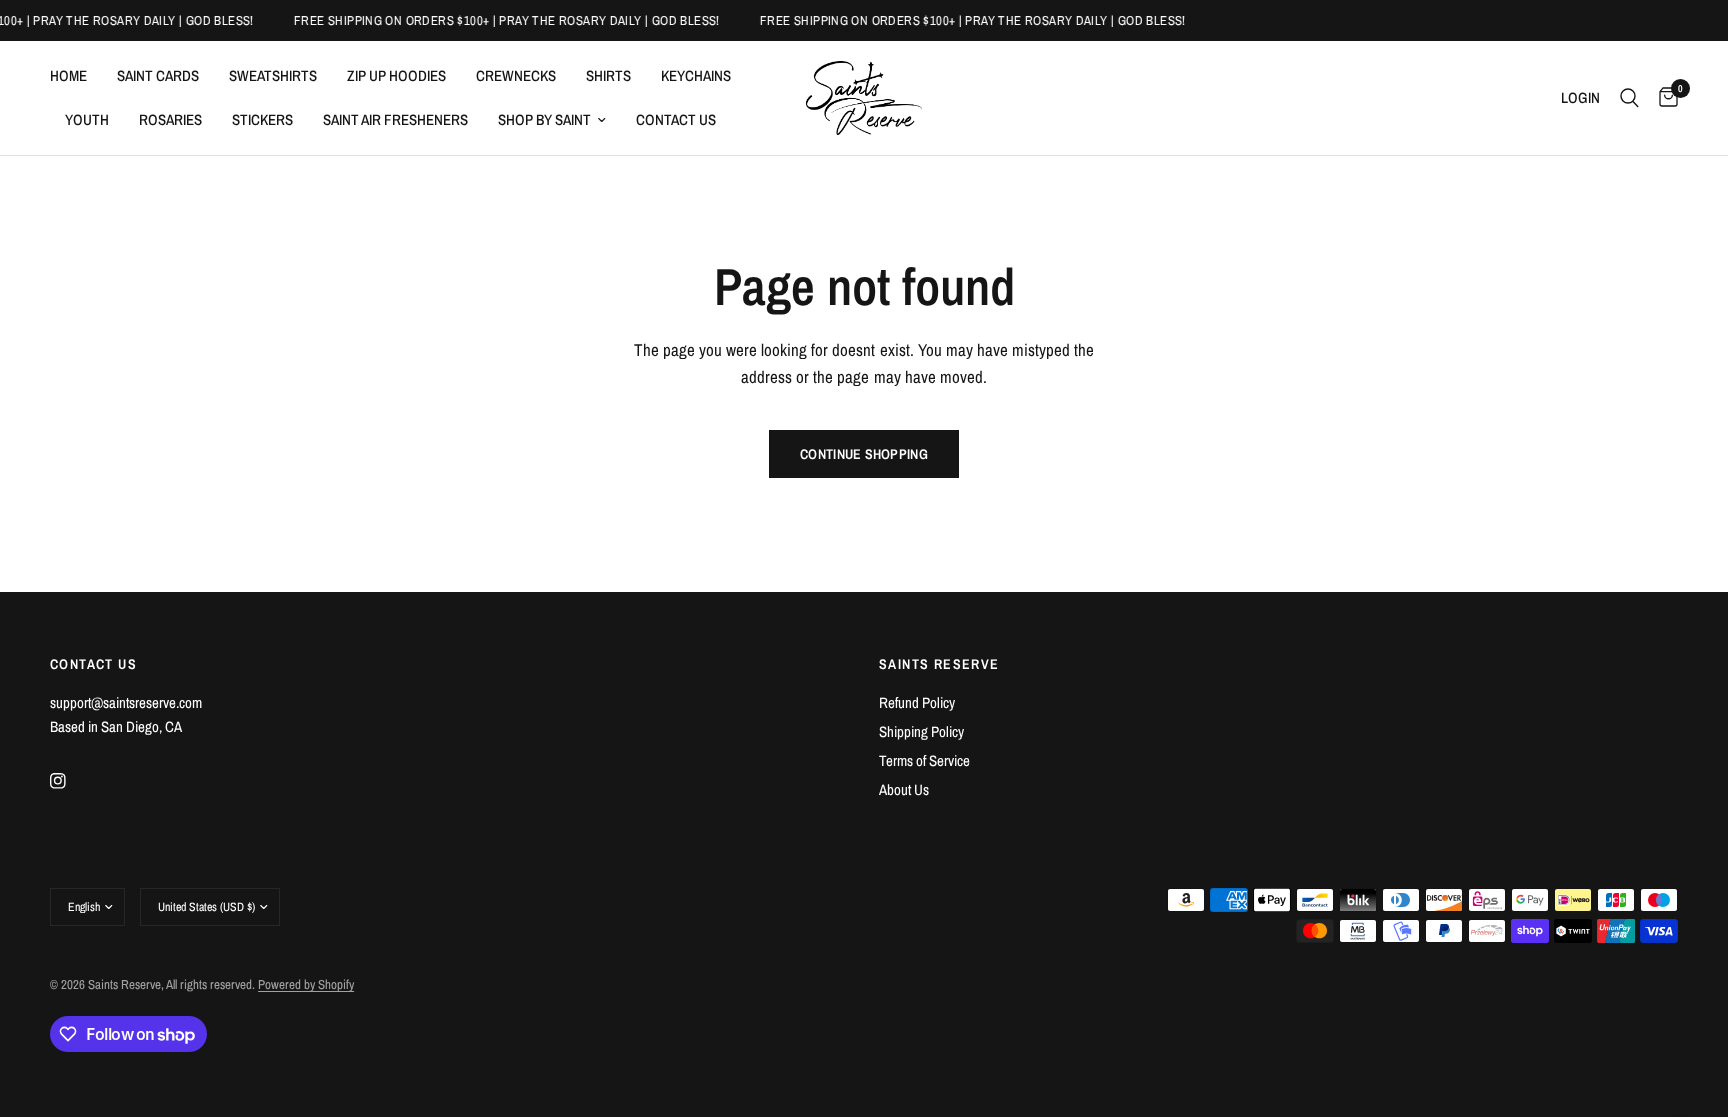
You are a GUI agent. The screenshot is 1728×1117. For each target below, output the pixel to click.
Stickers (262, 119)
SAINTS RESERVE (939, 664)
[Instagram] (72, 781)
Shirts (608, 75)
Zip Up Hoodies (396, 75)
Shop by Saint (544, 119)
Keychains (696, 75)
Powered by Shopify (306, 984)
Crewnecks (516, 75)
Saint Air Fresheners (395, 119)
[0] (1663, 98)
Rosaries (170, 119)
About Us (904, 789)
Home (68, 75)
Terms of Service (924, 760)
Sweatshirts (273, 75)
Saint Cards (158, 75)
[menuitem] (76, 76)
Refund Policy (917, 702)
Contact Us (676, 119)
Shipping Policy (921, 731)
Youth (87, 119)
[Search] (1629, 98)
